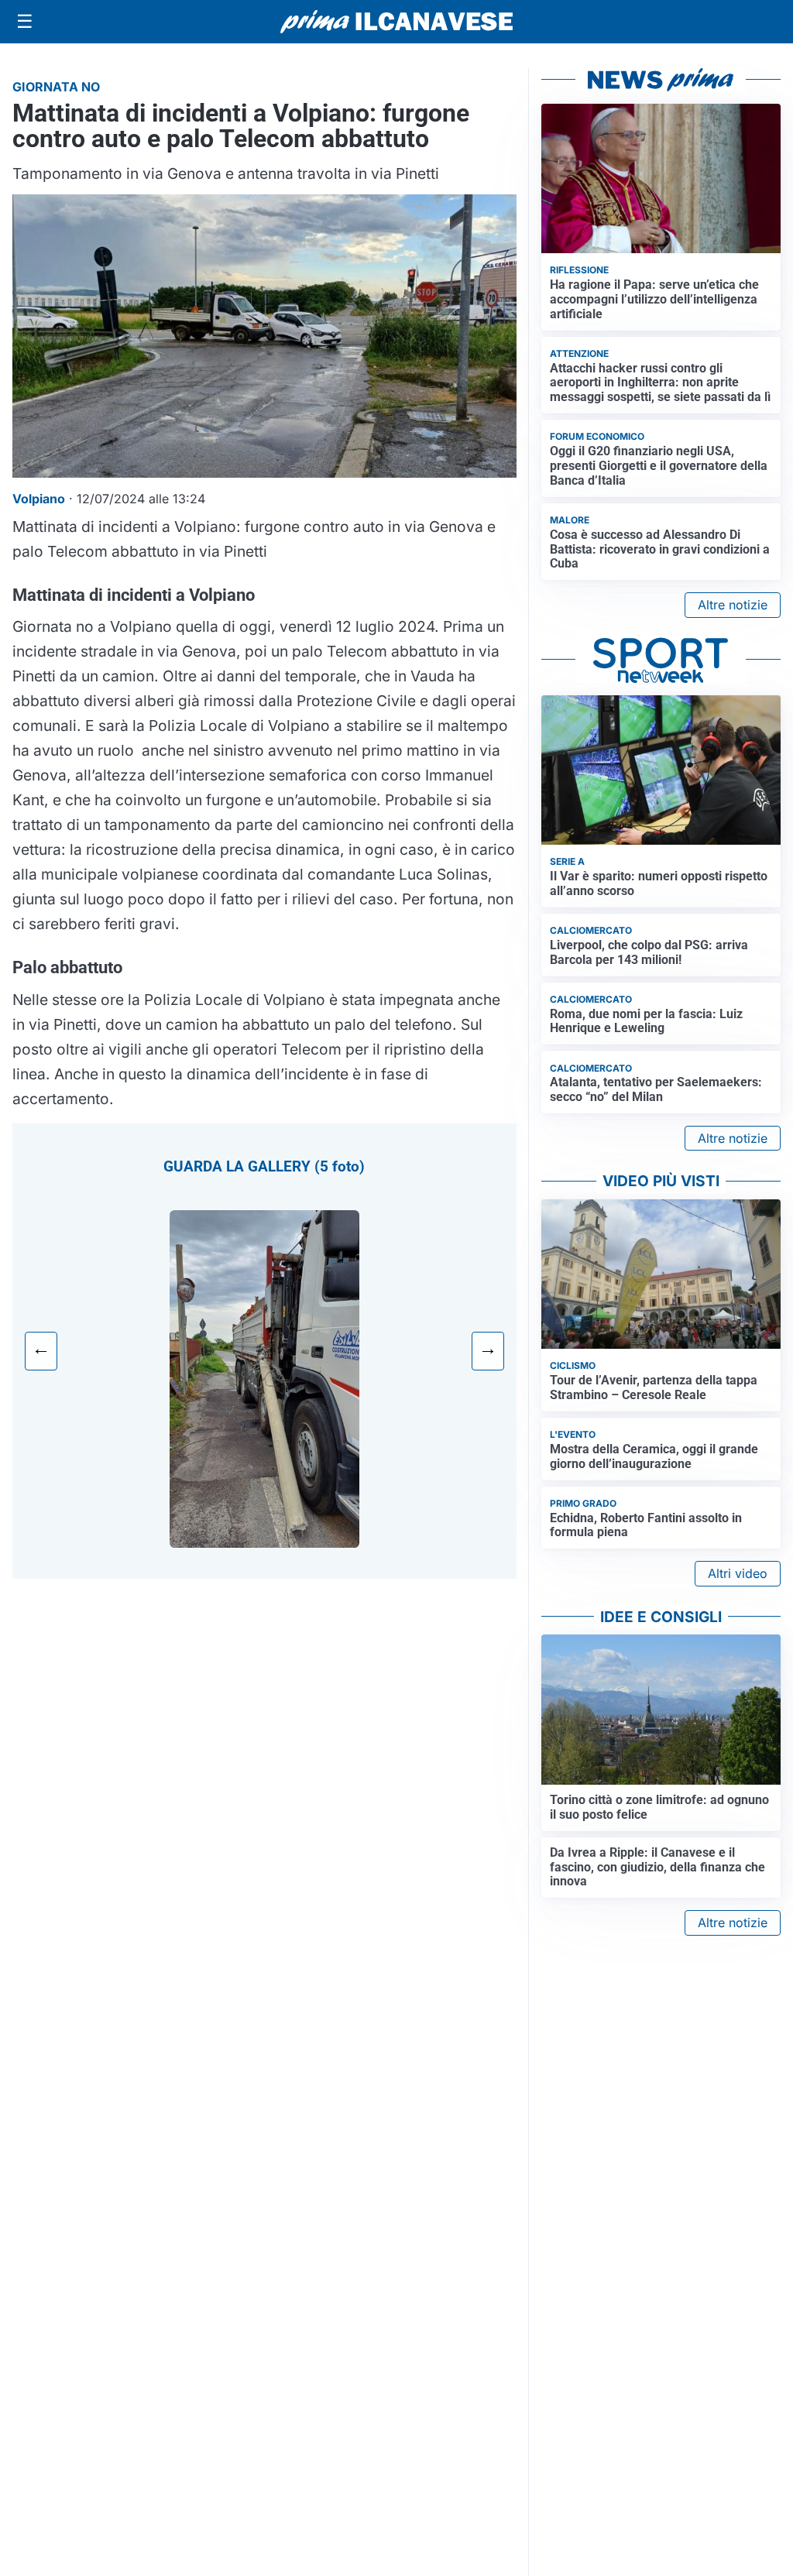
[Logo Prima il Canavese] (396, 22)
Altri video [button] (738, 1573)
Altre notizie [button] (733, 605)
